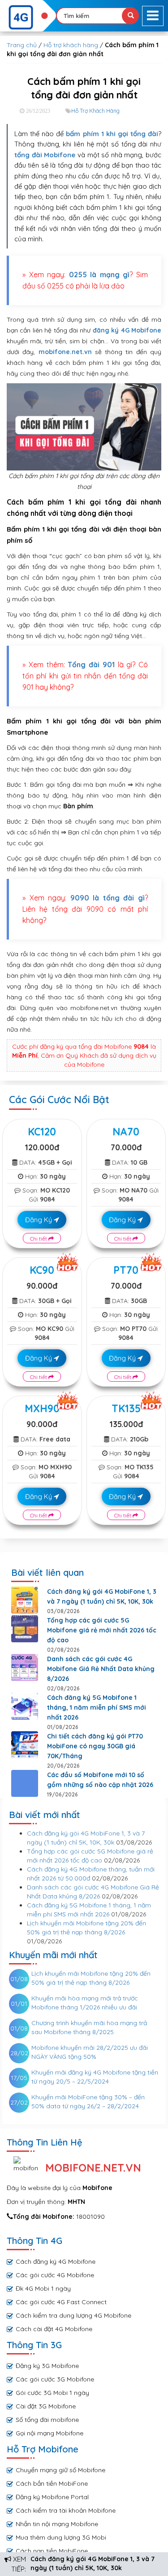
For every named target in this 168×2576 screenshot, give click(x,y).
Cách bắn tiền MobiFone (52, 2483)
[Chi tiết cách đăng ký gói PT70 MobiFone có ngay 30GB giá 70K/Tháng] (25, 1745)
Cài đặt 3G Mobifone (46, 2406)
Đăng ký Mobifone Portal (52, 2497)
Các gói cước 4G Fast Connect (61, 2302)
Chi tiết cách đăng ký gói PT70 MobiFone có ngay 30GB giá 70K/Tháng (95, 1746)
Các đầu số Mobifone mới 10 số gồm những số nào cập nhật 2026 (100, 1780)
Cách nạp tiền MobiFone (52, 2551)
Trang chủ (22, 45)
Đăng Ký (39, 1220)
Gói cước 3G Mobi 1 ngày (52, 2393)
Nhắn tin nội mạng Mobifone (57, 2524)
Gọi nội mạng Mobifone (50, 2433)
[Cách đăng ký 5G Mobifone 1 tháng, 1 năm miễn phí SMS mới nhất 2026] (25, 1706)
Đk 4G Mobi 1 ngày (43, 2288)
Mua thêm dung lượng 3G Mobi (61, 2537)
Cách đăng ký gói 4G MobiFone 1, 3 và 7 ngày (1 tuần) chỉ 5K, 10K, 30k (102, 1596)
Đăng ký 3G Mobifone (47, 2366)
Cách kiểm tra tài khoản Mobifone (66, 2510)
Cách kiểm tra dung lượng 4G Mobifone (73, 2315)
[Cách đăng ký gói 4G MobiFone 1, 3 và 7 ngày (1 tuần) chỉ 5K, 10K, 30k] (25, 1600)
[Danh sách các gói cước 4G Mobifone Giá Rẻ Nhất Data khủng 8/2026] (25, 1667)
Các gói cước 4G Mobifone (55, 2275)
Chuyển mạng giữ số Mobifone (60, 2470)
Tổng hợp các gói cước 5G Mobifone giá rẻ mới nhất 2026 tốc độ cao (102, 1630)
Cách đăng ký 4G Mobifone (56, 2261)
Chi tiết (39, 1239)
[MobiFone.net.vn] (28, 18)
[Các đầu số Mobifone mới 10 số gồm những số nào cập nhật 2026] (25, 1783)
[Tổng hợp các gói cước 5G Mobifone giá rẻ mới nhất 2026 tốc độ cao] (25, 1629)
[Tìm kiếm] (130, 16)
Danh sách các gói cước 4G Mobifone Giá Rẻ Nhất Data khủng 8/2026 (101, 1669)
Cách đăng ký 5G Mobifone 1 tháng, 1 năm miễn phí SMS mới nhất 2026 (97, 1707)
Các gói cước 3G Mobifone (55, 2379)
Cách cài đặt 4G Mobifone (54, 2329)
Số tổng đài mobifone (47, 2420)
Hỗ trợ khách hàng (71, 45)
